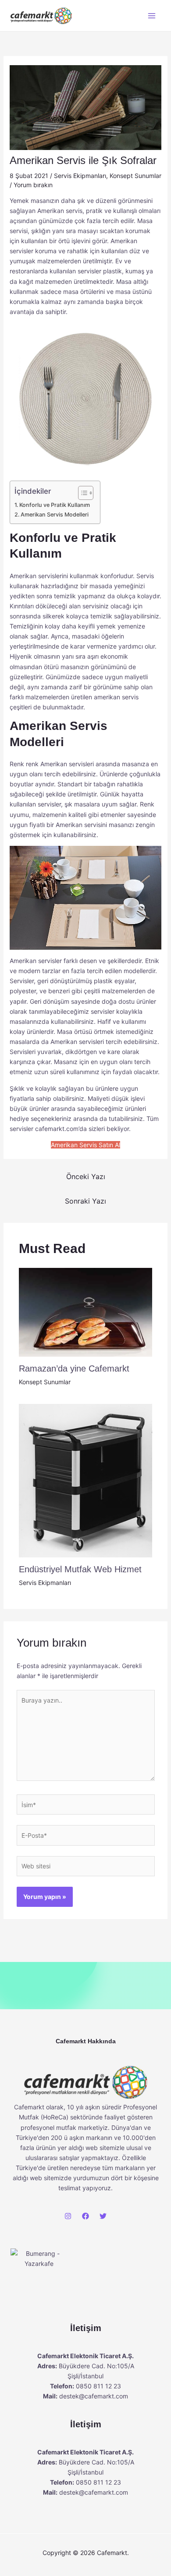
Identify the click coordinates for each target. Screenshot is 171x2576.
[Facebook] (85, 2216)
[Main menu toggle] (151, 16)
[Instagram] (68, 2216)
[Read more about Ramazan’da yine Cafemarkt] (86, 1311)
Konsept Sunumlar (135, 176)
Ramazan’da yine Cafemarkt (74, 1368)
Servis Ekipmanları (80, 176)
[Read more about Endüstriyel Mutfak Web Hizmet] (86, 1480)
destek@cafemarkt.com (94, 2396)
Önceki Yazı (86, 1176)
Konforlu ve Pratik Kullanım (55, 505)
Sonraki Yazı (85, 1201)
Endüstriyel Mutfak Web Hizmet (80, 1569)
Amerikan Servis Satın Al (85, 1145)
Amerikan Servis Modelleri (55, 515)
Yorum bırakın (33, 185)
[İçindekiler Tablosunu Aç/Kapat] (81, 493)
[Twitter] (103, 2216)
